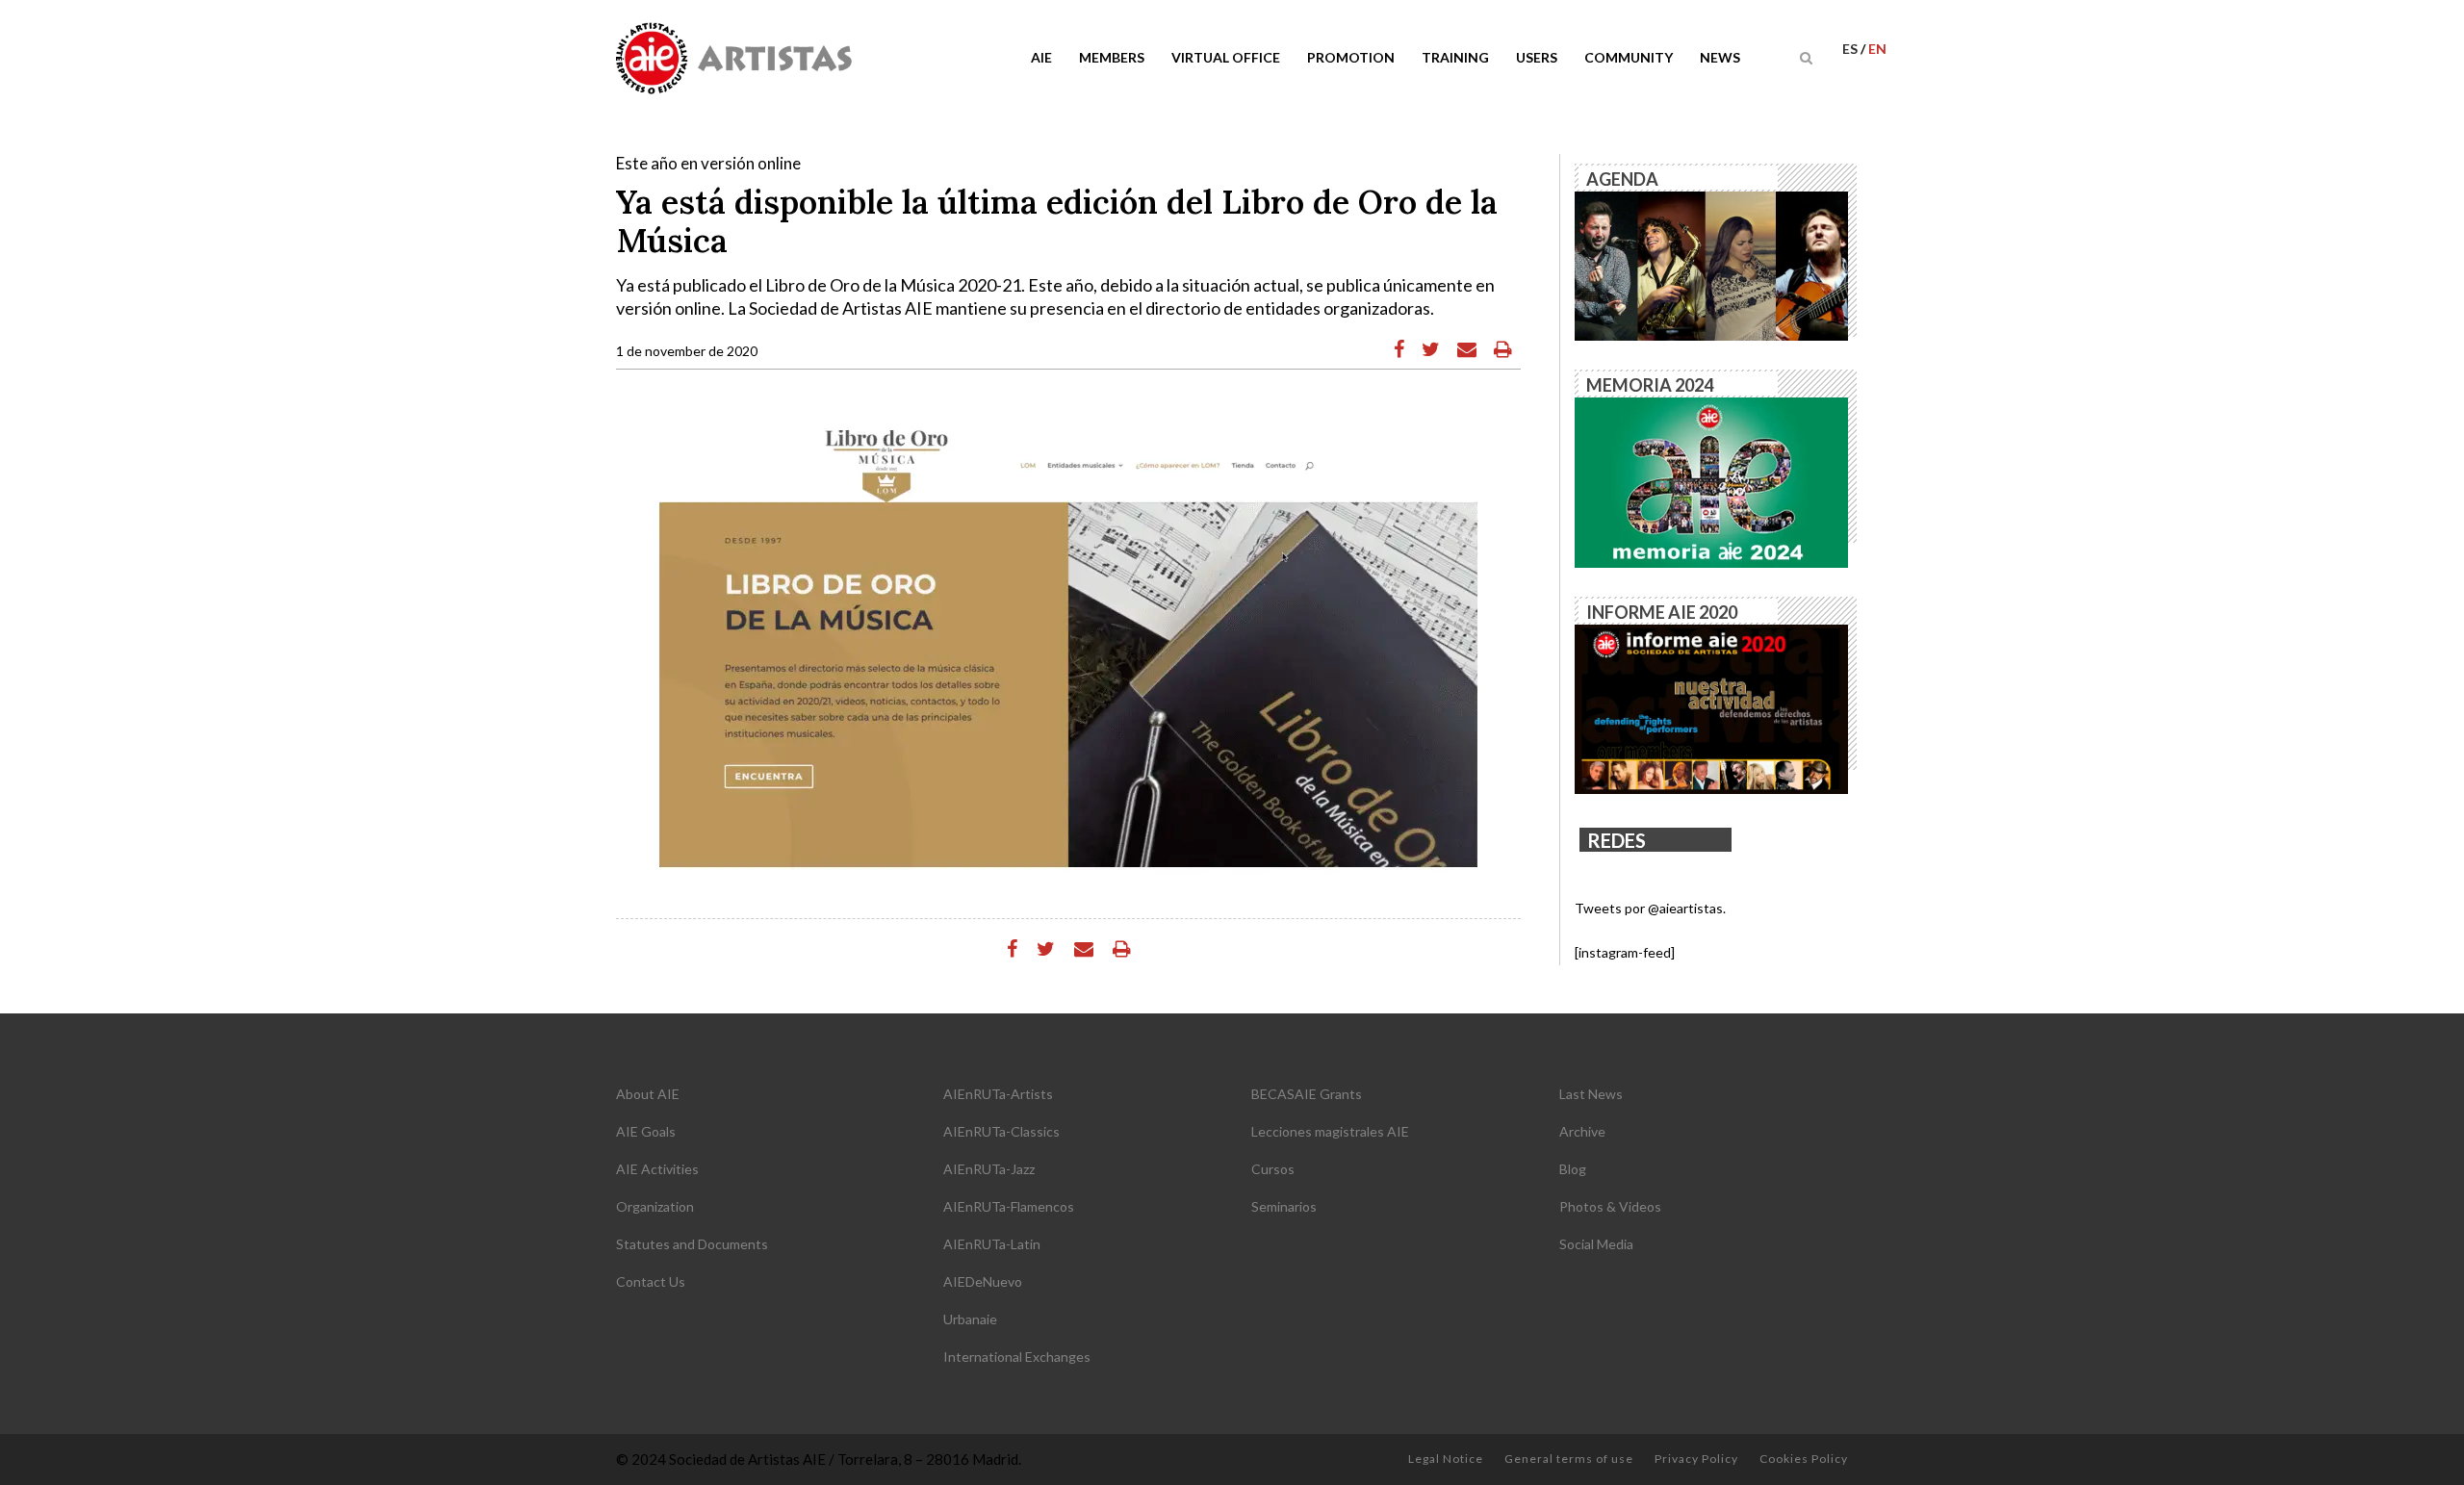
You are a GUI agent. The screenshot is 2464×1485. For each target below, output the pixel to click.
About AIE (648, 1094)
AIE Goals (646, 1131)
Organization (655, 1206)
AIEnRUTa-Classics (1001, 1131)
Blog (1573, 1169)
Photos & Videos (1610, 1206)
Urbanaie (970, 1319)
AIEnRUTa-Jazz (989, 1169)
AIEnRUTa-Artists (998, 1094)
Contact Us (651, 1281)
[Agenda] (1711, 264)
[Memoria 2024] (1711, 481)
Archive (1582, 1131)
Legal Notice (1446, 1459)
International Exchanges (1017, 1357)
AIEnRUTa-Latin (992, 1244)
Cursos (1273, 1169)
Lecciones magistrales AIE (1330, 1131)
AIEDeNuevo (983, 1281)
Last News (1591, 1094)
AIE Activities (657, 1169)
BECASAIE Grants (1307, 1094)
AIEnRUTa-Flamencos (1009, 1206)
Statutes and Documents (692, 1244)
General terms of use (1569, 1459)
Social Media (1596, 1244)
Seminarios (1284, 1206)
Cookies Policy (1804, 1459)
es (1851, 49)
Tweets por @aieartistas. (1650, 908)
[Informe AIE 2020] (1711, 708)
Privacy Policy (1696, 1459)
